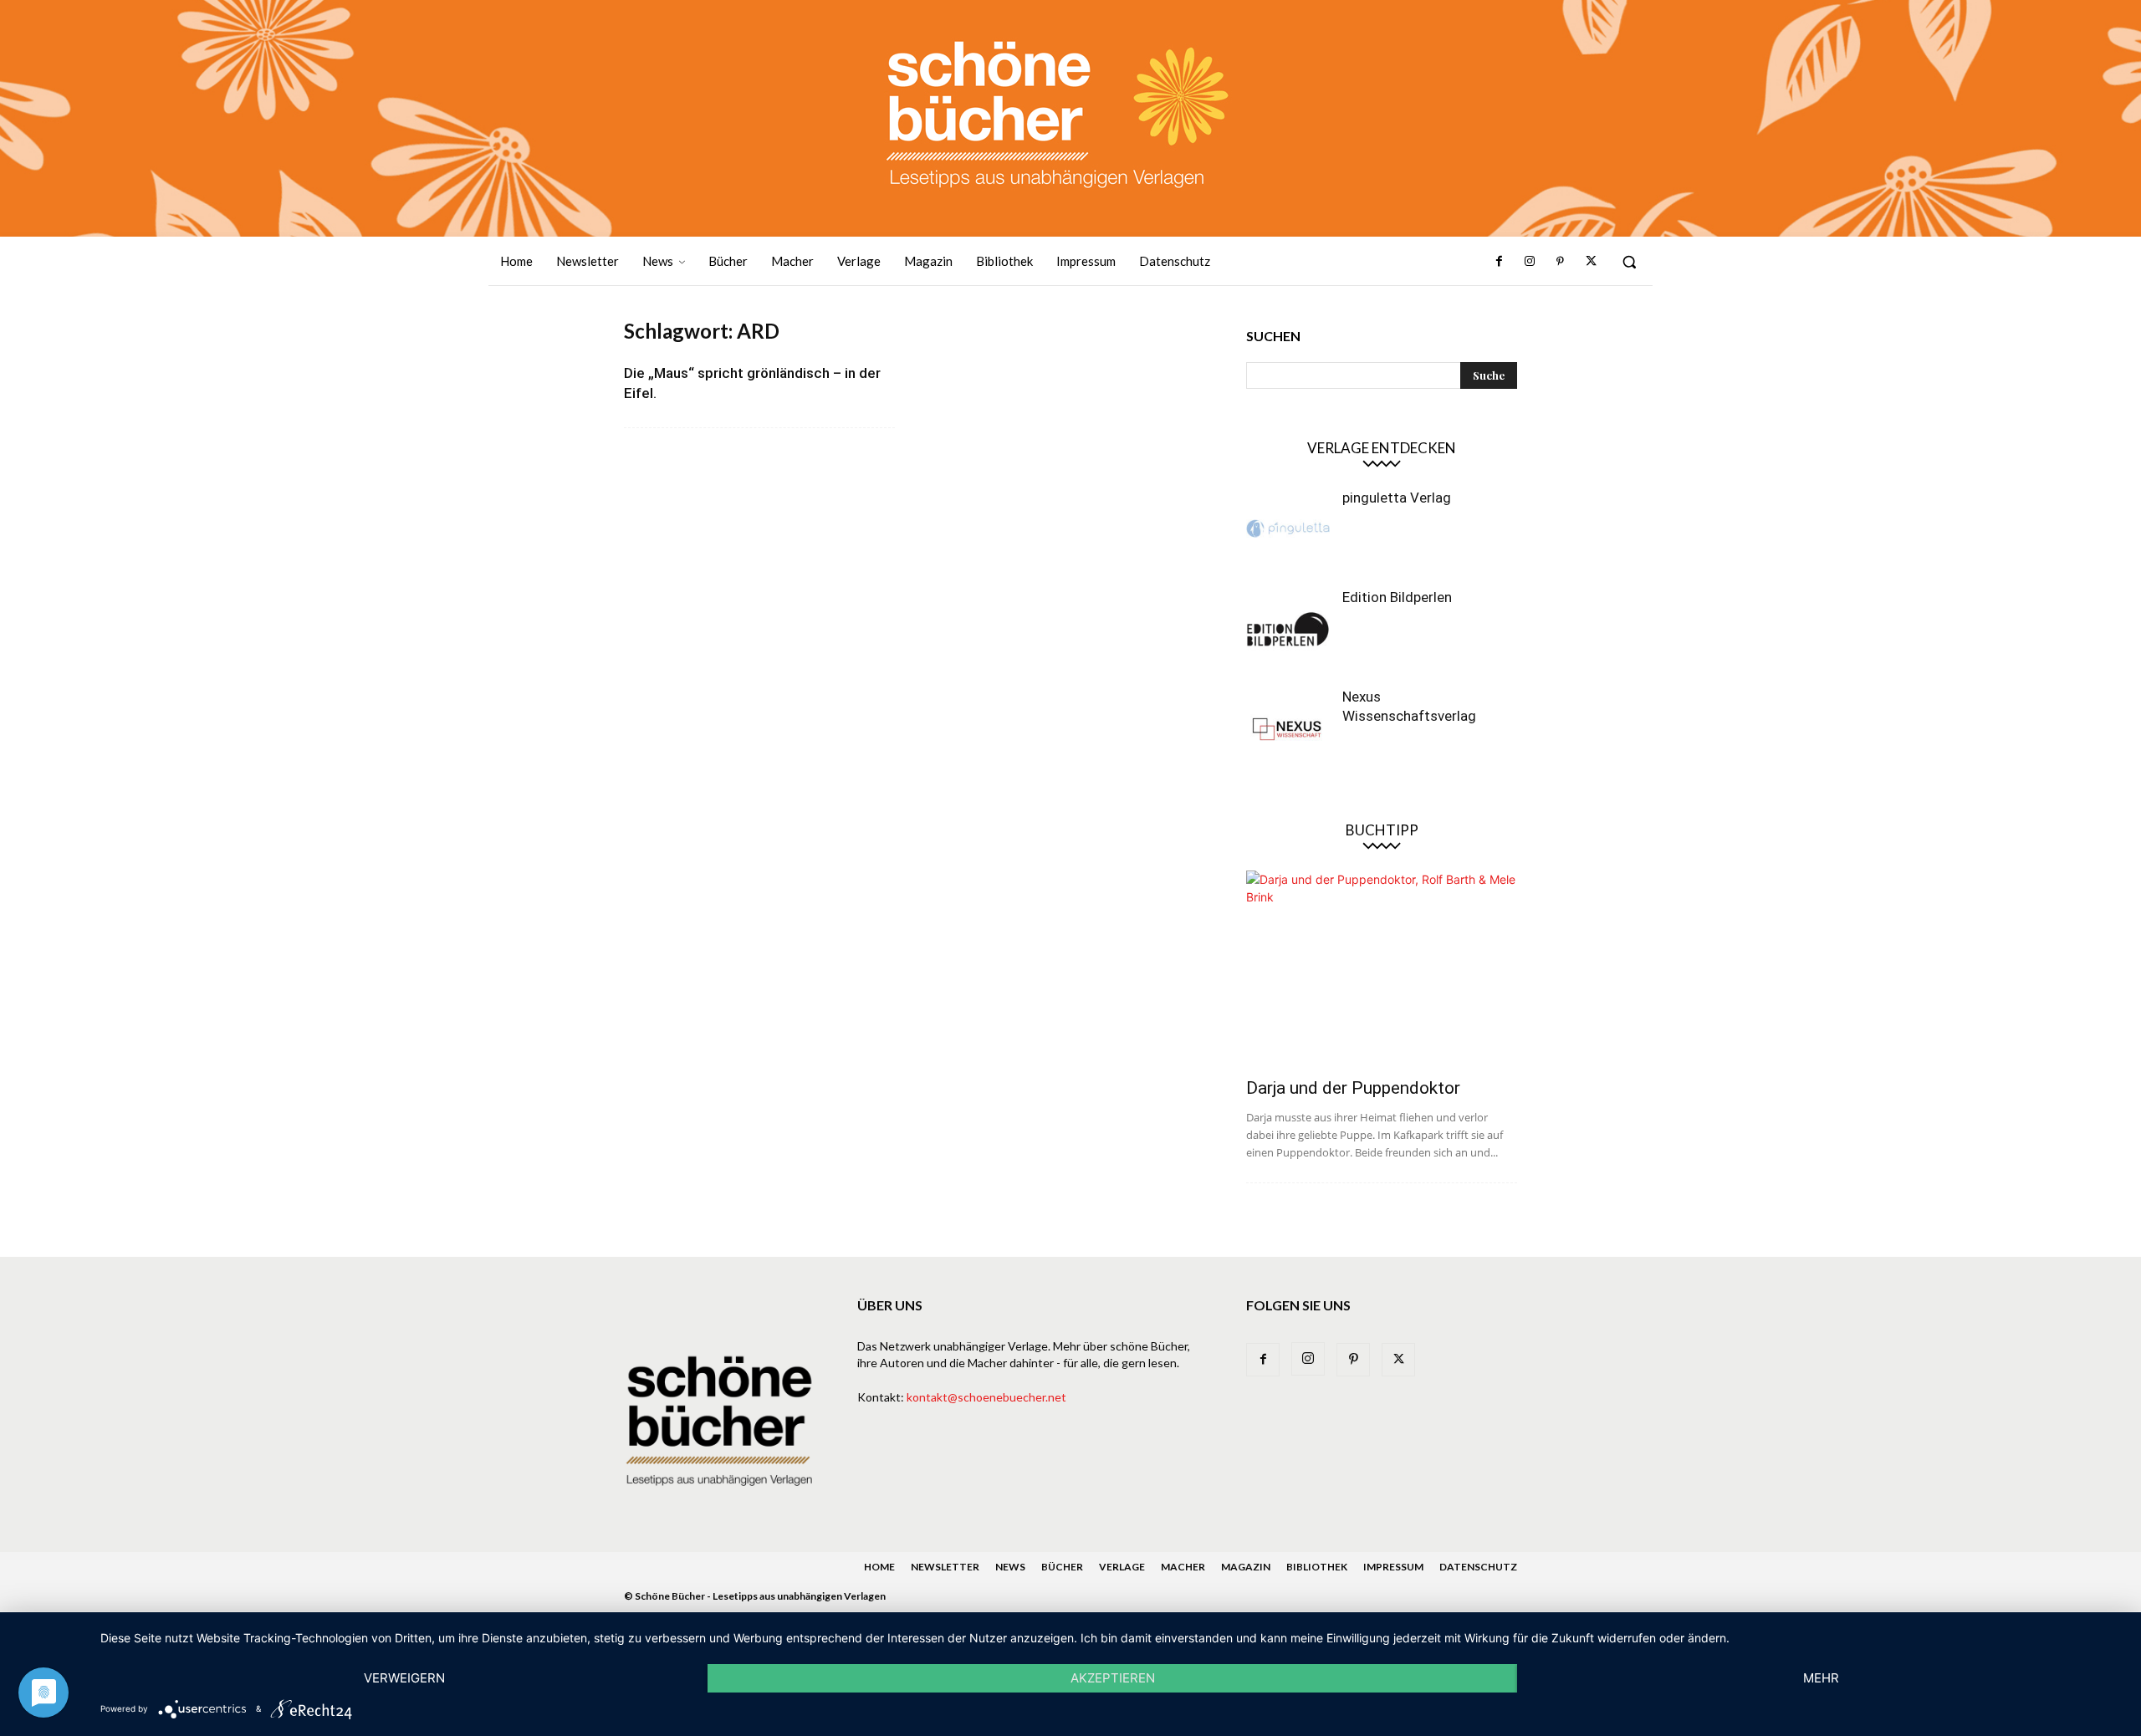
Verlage (1122, 1567)
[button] (1629, 262)
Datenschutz (1478, 1567)
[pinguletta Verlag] (1288, 530)
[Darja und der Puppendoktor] (1382, 969)
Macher (1183, 1567)
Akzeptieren (1113, 1678)
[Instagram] (1530, 262)
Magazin (1246, 1567)
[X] (1591, 262)
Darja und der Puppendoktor (1353, 1088)
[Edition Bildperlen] (1288, 630)
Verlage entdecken (1382, 448)
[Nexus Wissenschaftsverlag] (1288, 729)
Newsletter (945, 1567)
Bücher (1062, 1567)
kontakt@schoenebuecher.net (986, 1397)
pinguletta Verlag (1397, 498)
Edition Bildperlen (1397, 597)
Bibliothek (1317, 1567)
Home (879, 1567)
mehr (1821, 1678)
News (1010, 1567)
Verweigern (404, 1678)
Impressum (1393, 1567)
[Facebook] (1500, 262)
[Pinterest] (1560, 262)
